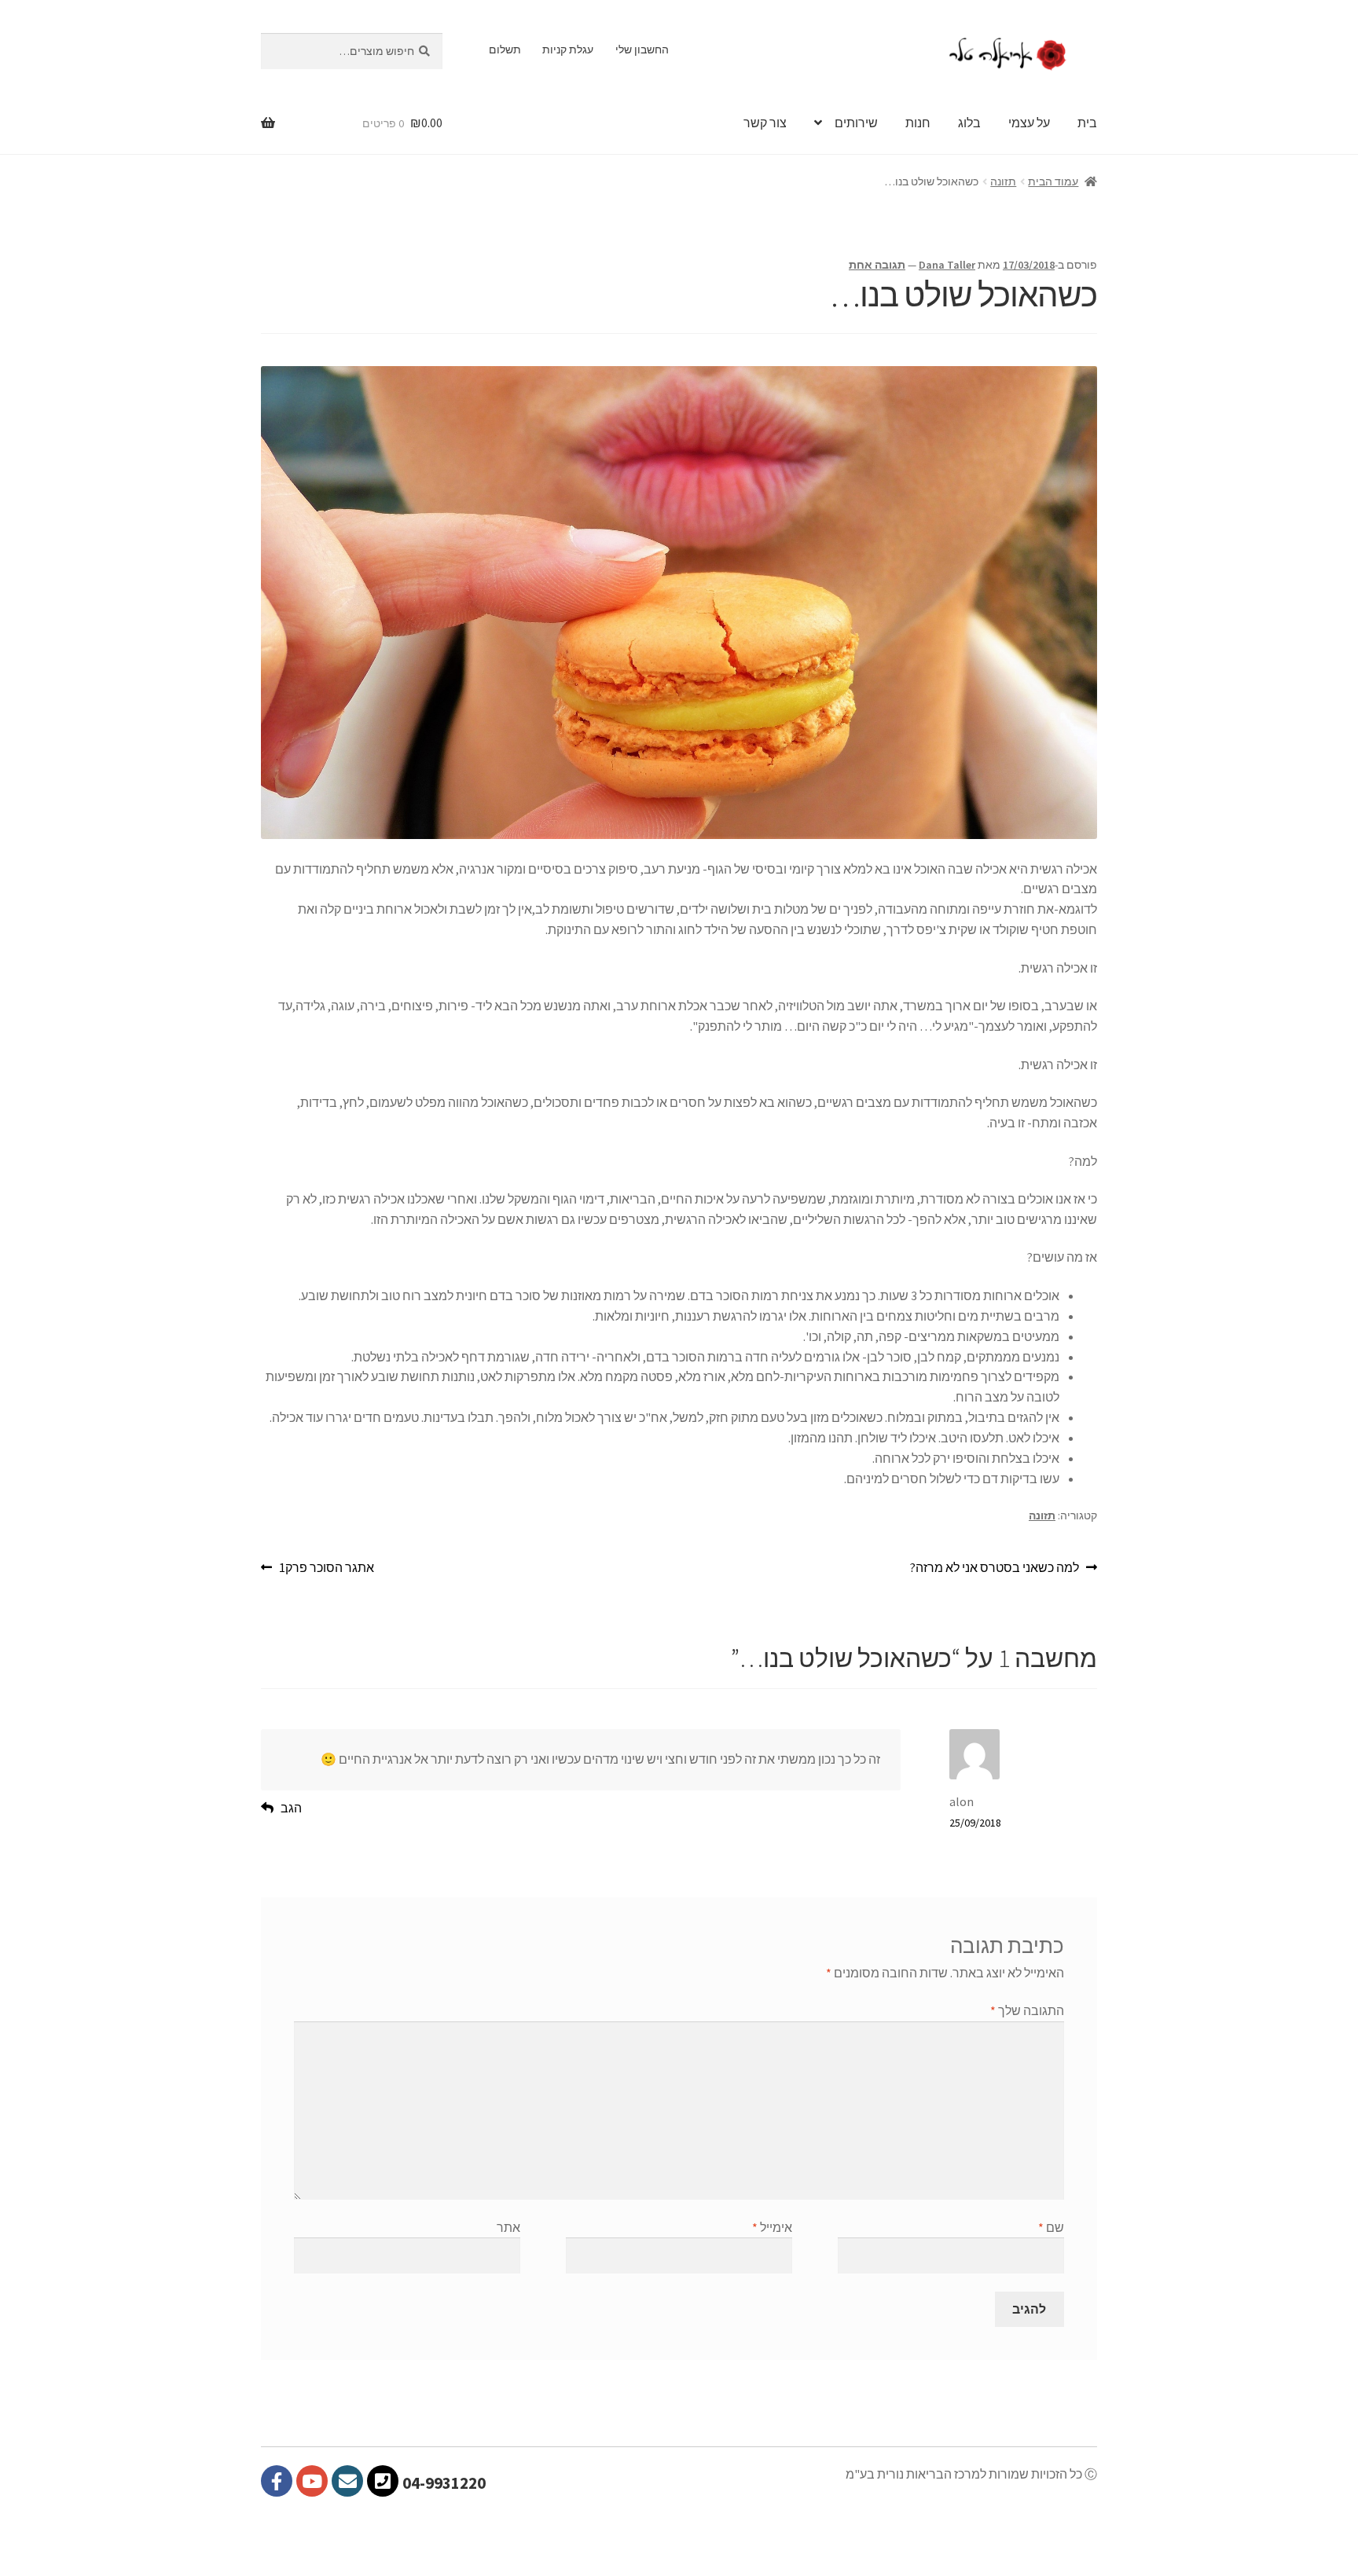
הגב (291, 1808)
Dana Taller (947, 265)
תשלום (505, 49)
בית (1087, 123)
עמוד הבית (1053, 181)
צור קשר (765, 123)
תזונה (1003, 181)
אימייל (772, 2227)
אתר (508, 2227)
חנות (918, 123)
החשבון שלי (642, 49)
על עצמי (1029, 123)
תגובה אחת (877, 265)
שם (1051, 2227)
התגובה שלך (1027, 2010)
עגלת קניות (568, 49)
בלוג (969, 123)
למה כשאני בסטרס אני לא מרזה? (995, 1568)
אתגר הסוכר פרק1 (327, 1568)
